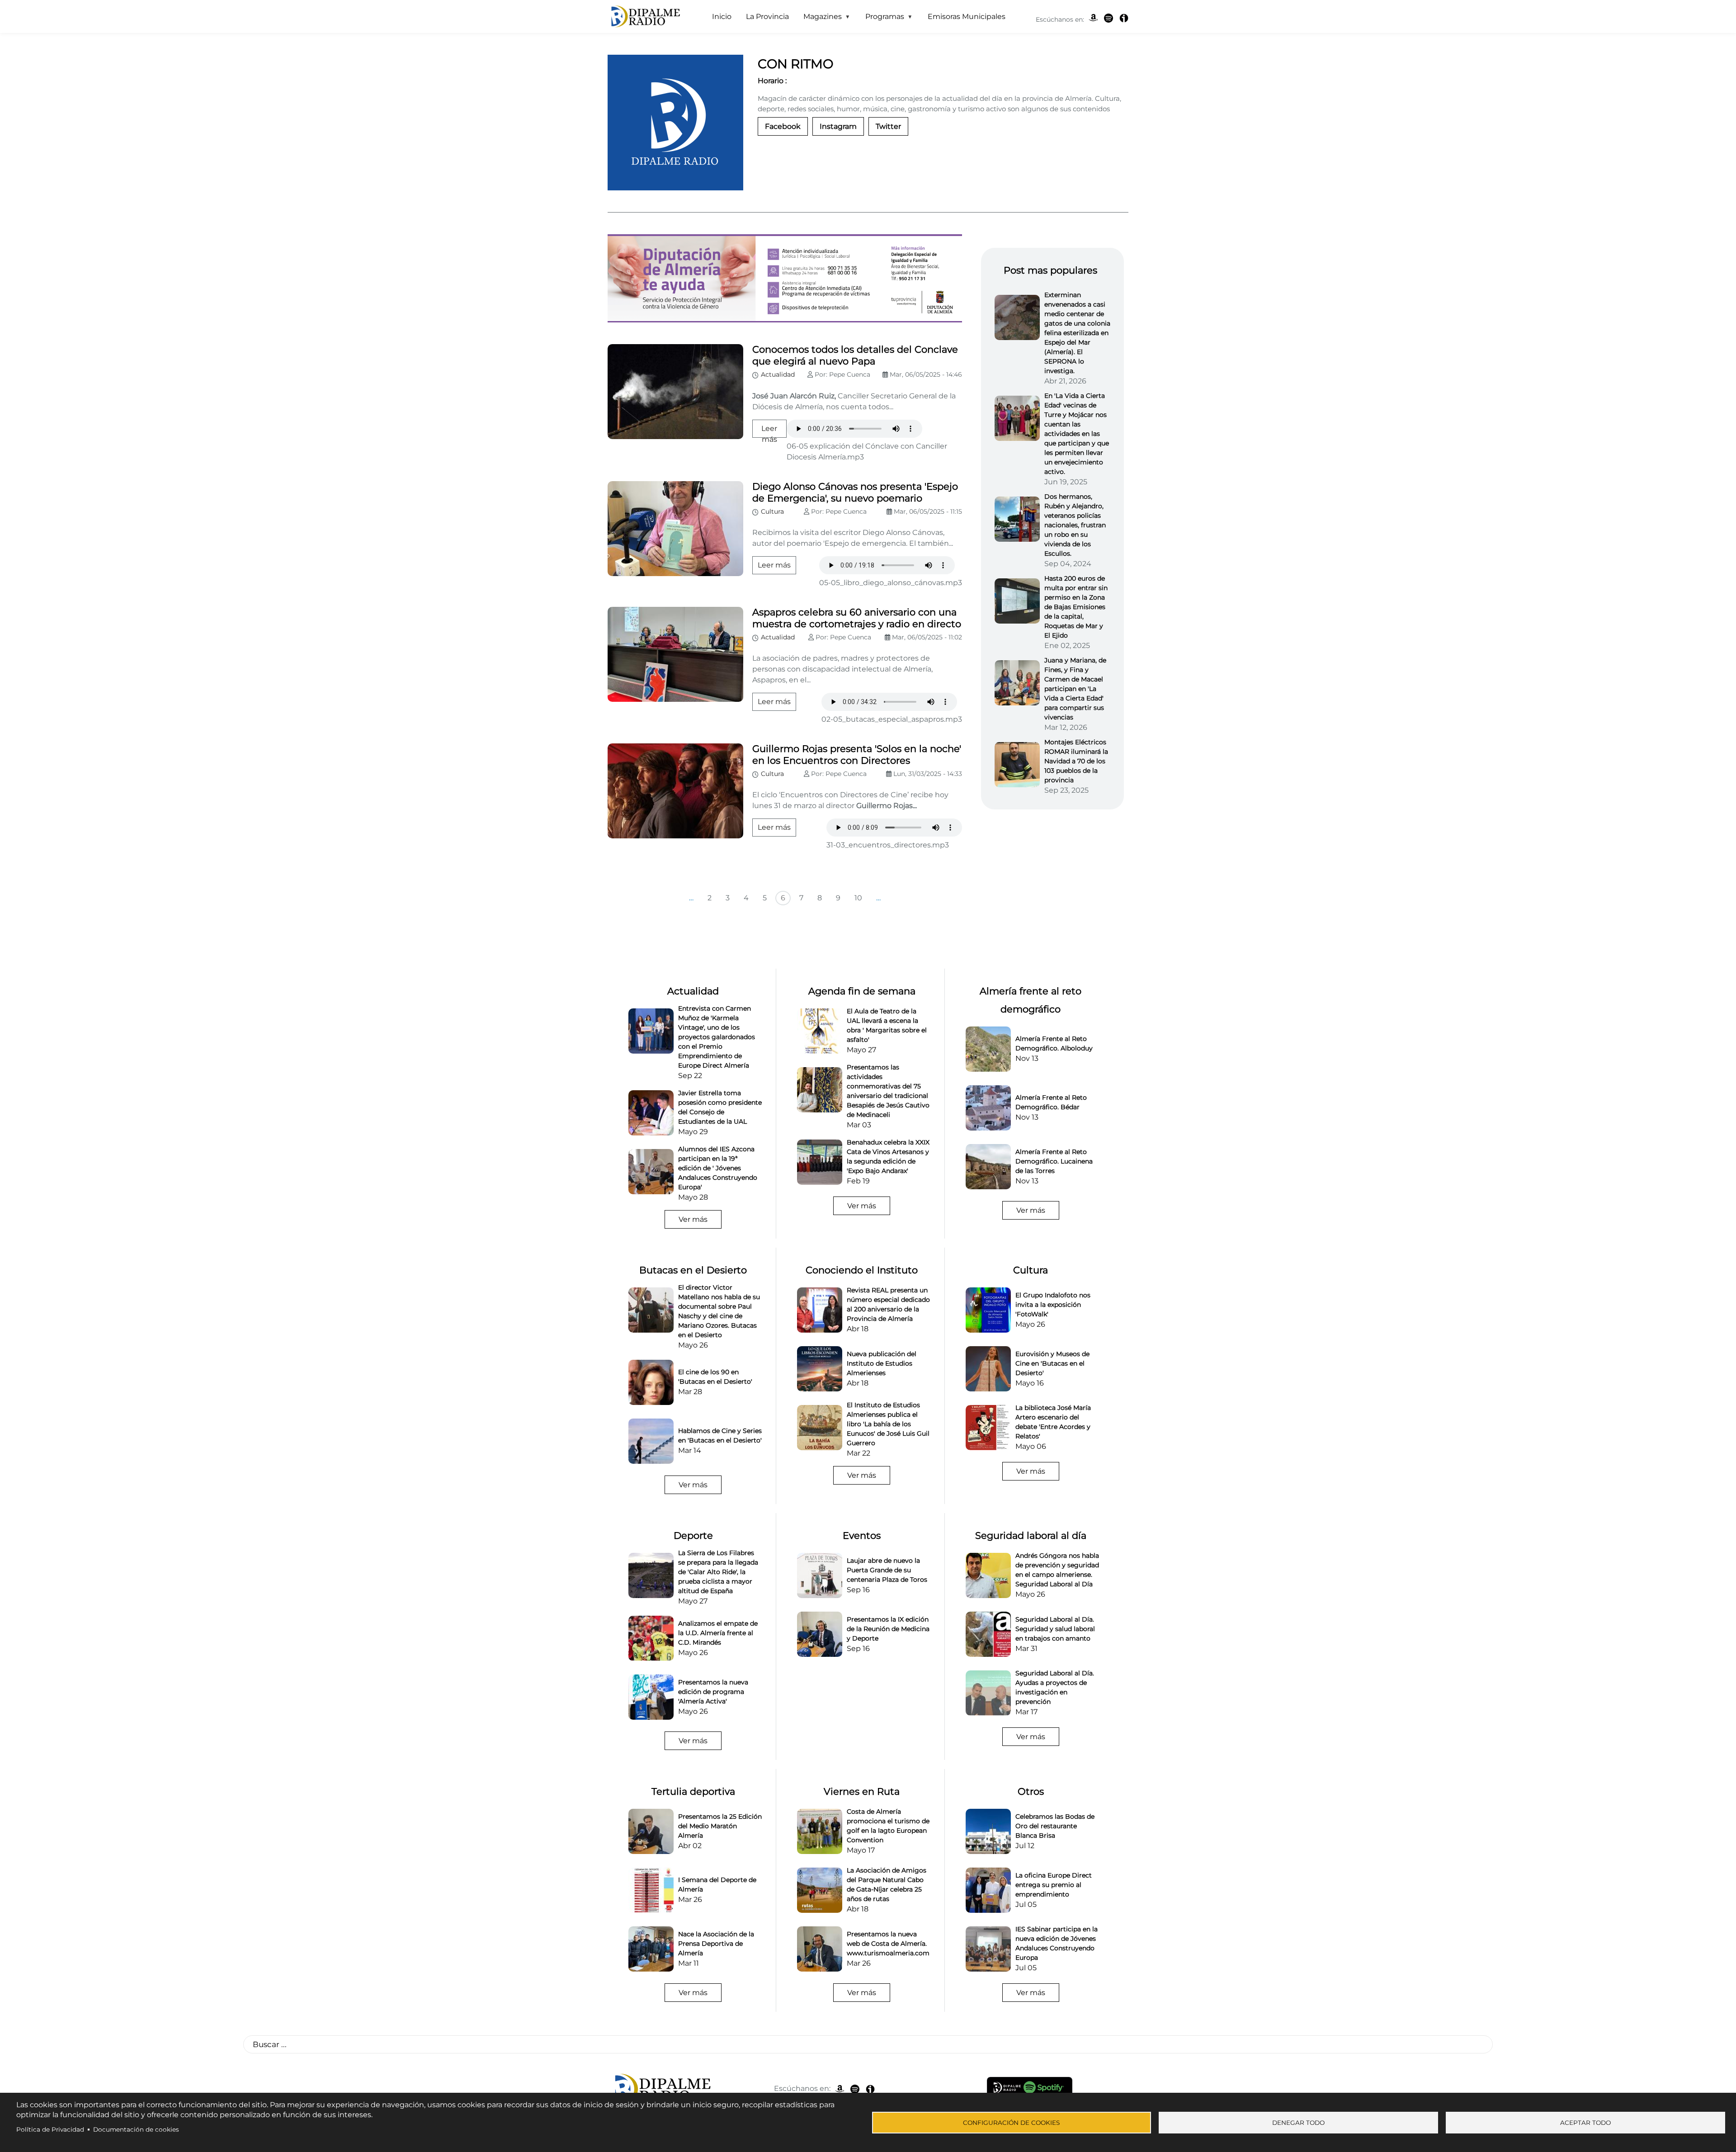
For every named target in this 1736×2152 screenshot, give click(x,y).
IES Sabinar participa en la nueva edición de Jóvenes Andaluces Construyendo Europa (1057, 1943)
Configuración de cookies (1011, 2123)
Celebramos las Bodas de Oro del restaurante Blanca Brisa (1055, 1826)
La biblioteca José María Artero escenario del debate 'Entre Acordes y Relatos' (1053, 1422)
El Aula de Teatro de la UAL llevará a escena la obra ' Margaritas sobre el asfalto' (887, 1025)
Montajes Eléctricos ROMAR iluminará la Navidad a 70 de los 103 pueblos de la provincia (1076, 761)
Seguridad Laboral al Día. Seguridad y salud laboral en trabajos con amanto (1055, 1629)
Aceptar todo (1585, 2123)
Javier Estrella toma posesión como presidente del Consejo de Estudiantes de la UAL (720, 1107)
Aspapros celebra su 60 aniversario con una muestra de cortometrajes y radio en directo (857, 618)
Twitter (888, 126)
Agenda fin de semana (862, 991)
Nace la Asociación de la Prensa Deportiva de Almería (716, 1944)
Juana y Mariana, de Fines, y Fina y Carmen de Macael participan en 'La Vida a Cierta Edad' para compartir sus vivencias (1075, 689)
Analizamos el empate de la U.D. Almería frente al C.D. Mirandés (718, 1633)
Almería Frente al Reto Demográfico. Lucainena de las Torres (1054, 1161)
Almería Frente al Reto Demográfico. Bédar (1051, 1102)
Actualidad (778, 374)
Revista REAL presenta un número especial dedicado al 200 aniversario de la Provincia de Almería (888, 1304)
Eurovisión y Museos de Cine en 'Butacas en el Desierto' (1052, 1363)
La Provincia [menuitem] (767, 17)
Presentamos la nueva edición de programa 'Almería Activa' (713, 1692)
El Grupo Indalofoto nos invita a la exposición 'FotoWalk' (1053, 1305)
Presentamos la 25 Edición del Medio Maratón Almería (720, 1826)
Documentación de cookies (136, 2129)
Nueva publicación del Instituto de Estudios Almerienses (882, 1363)
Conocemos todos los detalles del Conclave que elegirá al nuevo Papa (855, 355)
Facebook (783, 126)
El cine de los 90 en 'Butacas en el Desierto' (715, 1377)
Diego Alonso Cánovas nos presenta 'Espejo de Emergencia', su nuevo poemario (855, 492)
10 (858, 898)
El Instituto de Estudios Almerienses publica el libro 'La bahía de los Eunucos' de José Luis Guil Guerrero (888, 1424)
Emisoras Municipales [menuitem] (967, 17)
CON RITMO (795, 64)
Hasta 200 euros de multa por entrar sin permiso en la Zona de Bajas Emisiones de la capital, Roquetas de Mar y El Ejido (1076, 607)
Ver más (693, 1219)
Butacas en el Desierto (693, 1270)
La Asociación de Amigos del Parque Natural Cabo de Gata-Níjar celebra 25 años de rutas (887, 1885)
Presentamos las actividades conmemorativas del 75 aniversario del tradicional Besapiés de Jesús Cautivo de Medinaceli (888, 1091)
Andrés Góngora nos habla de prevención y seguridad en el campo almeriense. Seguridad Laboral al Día (1057, 1570)
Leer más (774, 565)
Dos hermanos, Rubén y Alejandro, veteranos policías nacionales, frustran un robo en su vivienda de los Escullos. (1075, 525)
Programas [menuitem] (881, 19)
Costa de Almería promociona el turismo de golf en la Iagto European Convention (888, 1826)
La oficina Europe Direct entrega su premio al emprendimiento (1054, 1885)
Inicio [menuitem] (722, 17)
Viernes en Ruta (862, 1791)
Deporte (693, 1535)
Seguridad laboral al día (1031, 1535)
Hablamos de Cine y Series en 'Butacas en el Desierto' (720, 1435)
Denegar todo (1298, 2123)
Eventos (862, 1535)
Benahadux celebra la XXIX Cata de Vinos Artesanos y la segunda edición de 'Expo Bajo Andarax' (888, 1156)
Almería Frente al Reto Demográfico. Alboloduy (1054, 1043)
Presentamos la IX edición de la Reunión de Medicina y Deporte (888, 1629)
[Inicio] (644, 17)
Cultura (772, 511)
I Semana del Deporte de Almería (717, 1885)
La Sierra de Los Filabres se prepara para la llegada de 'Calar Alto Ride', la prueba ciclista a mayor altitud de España (718, 1572)
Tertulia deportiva (693, 1791)
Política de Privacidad (50, 2129)
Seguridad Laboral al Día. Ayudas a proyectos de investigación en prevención (1055, 1687)
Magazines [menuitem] (819, 19)
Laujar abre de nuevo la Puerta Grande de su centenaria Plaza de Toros (887, 1570)
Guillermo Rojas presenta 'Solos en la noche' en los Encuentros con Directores (857, 754)
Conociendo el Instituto (862, 1270)
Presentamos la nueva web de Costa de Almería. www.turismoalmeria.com (888, 1944)
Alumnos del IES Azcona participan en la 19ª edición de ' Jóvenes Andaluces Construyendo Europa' (718, 1168)
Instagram (838, 126)
